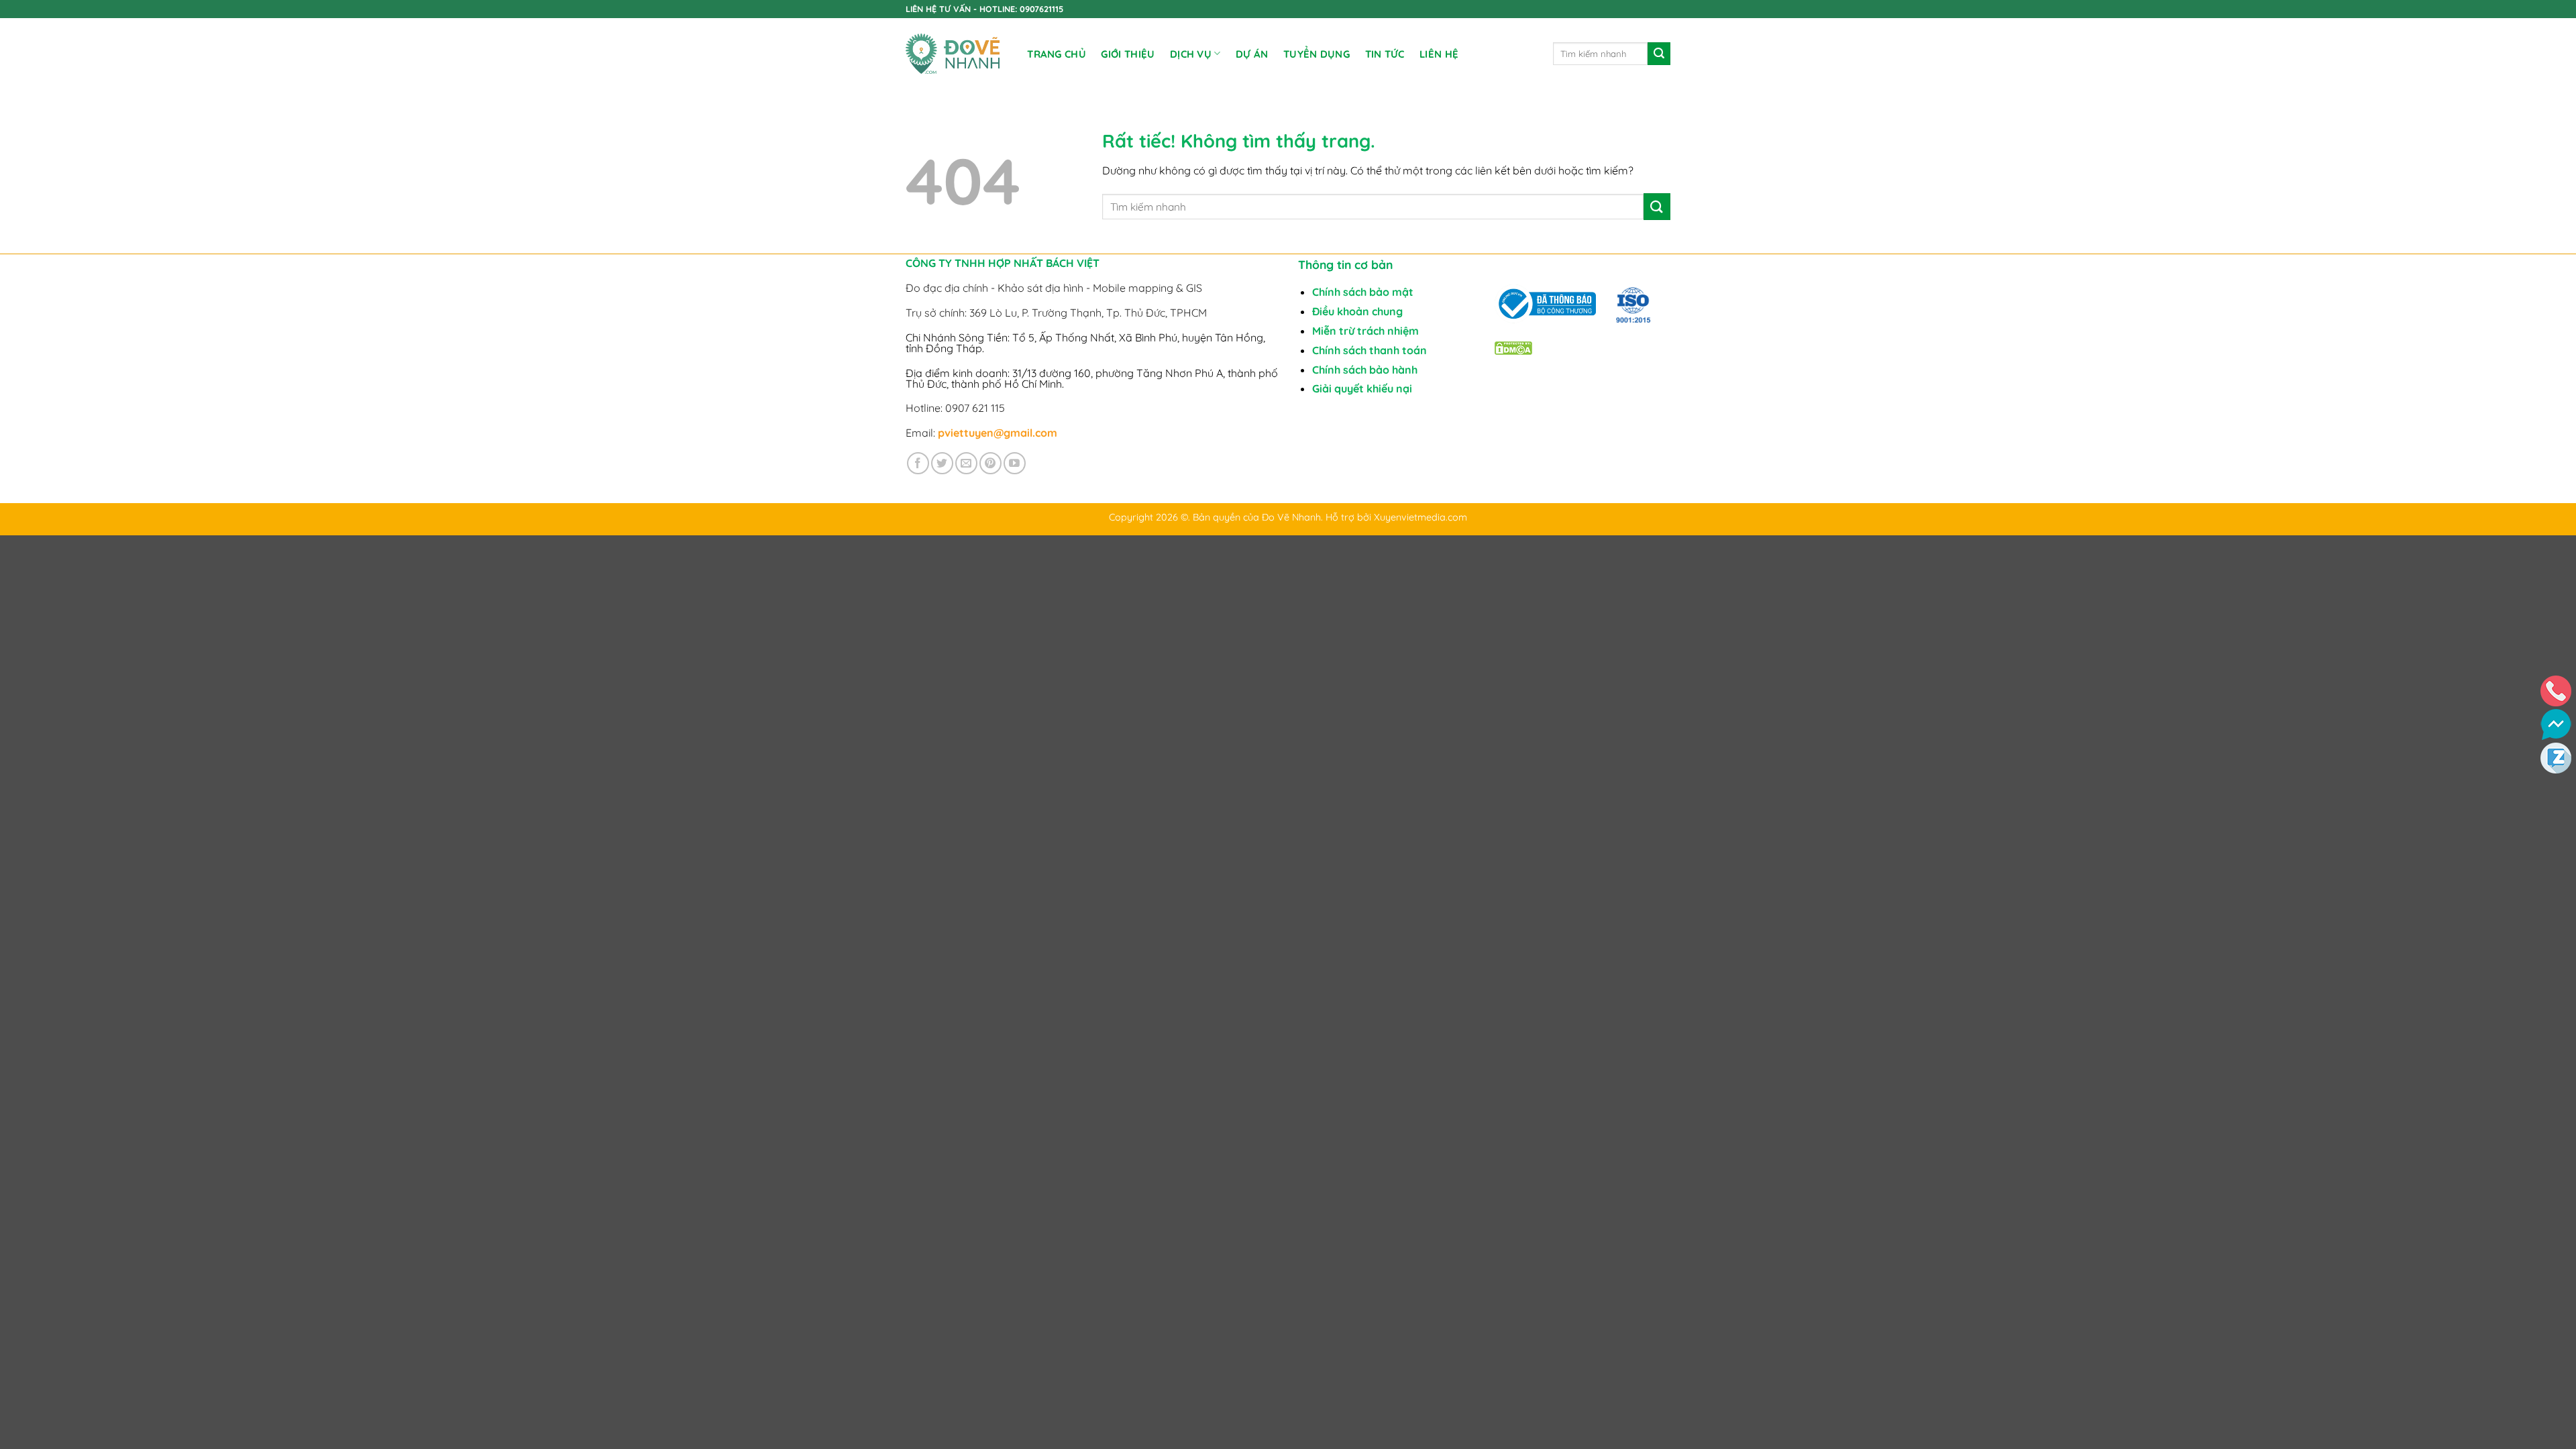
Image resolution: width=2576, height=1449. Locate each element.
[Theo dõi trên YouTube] (1015, 463)
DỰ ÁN (1252, 54)
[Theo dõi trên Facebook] (918, 463)
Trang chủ (1057, 54)
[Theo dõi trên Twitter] (942, 463)
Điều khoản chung (1357, 311)
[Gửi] (1659, 54)
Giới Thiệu (1128, 54)
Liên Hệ (1439, 54)
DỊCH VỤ (1191, 54)
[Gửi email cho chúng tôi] (966, 463)
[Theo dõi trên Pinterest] (990, 463)
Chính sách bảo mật (1363, 292)
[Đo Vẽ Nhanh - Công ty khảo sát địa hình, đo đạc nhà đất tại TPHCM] (953, 54)
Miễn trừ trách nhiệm (1365, 331)
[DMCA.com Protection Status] (1513, 347)
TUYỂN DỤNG (1317, 54)
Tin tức (1385, 54)
